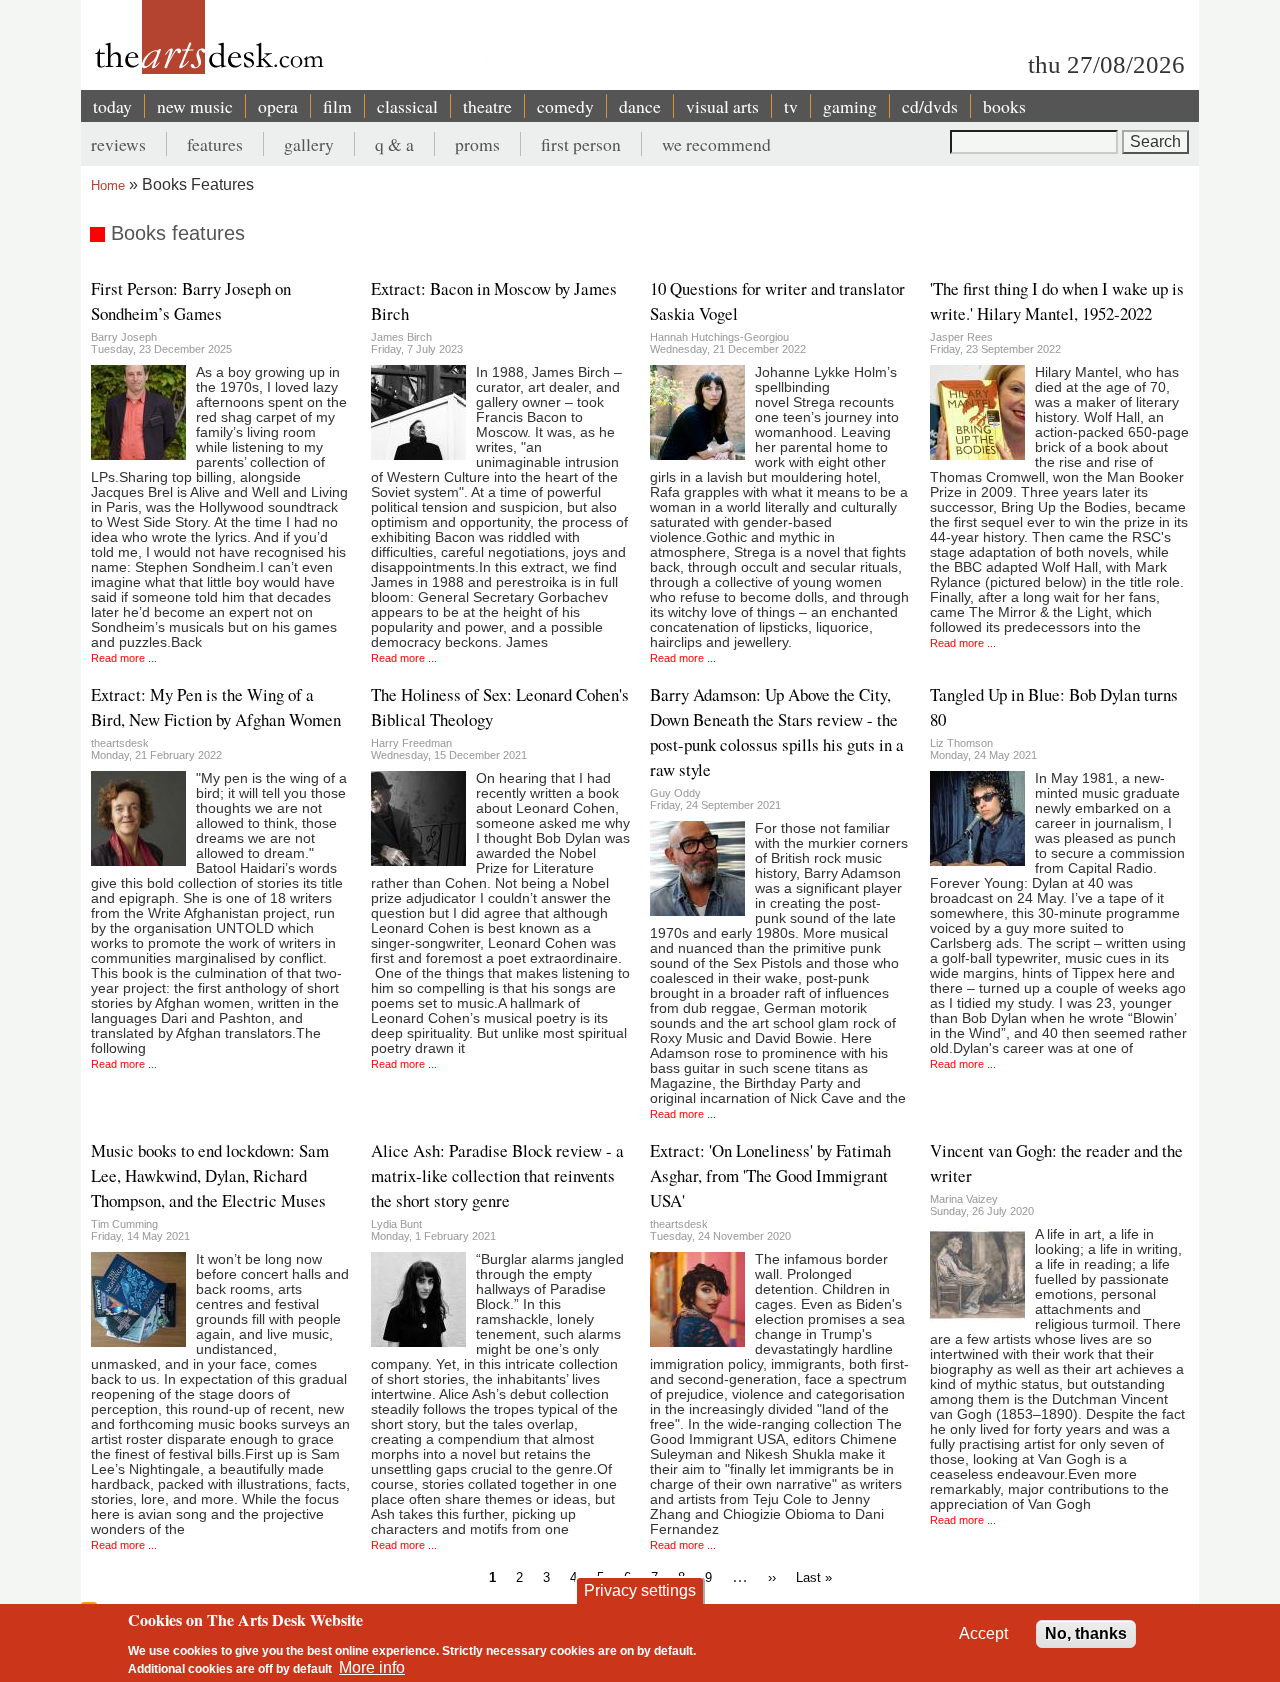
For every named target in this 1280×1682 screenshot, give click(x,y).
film (337, 106)
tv (791, 106)
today (112, 106)
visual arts (722, 106)
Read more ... (124, 658)
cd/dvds (930, 106)
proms (477, 144)
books (1004, 106)
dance (640, 106)
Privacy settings (640, 1590)
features (215, 144)
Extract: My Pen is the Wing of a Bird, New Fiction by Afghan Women (216, 707)
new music (195, 106)
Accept (983, 1633)
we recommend (716, 144)
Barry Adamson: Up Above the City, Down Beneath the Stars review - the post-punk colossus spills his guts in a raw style (777, 732)
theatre (487, 106)
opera (278, 106)
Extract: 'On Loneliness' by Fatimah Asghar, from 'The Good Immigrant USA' (770, 1175)
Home (108, 185)
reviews (118, 144)
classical (407, 106)
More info (372, 1667)
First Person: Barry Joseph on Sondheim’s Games (191, 301)
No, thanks (1086, 1633)
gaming (850, 106)
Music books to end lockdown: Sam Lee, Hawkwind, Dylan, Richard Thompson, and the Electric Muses (210, 1175)
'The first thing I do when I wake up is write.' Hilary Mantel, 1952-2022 (1057, 301)
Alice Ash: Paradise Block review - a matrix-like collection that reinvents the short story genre (497, 1175)
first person (581, 144)
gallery (309, 144)
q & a (394, 144)
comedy (565, 106)
